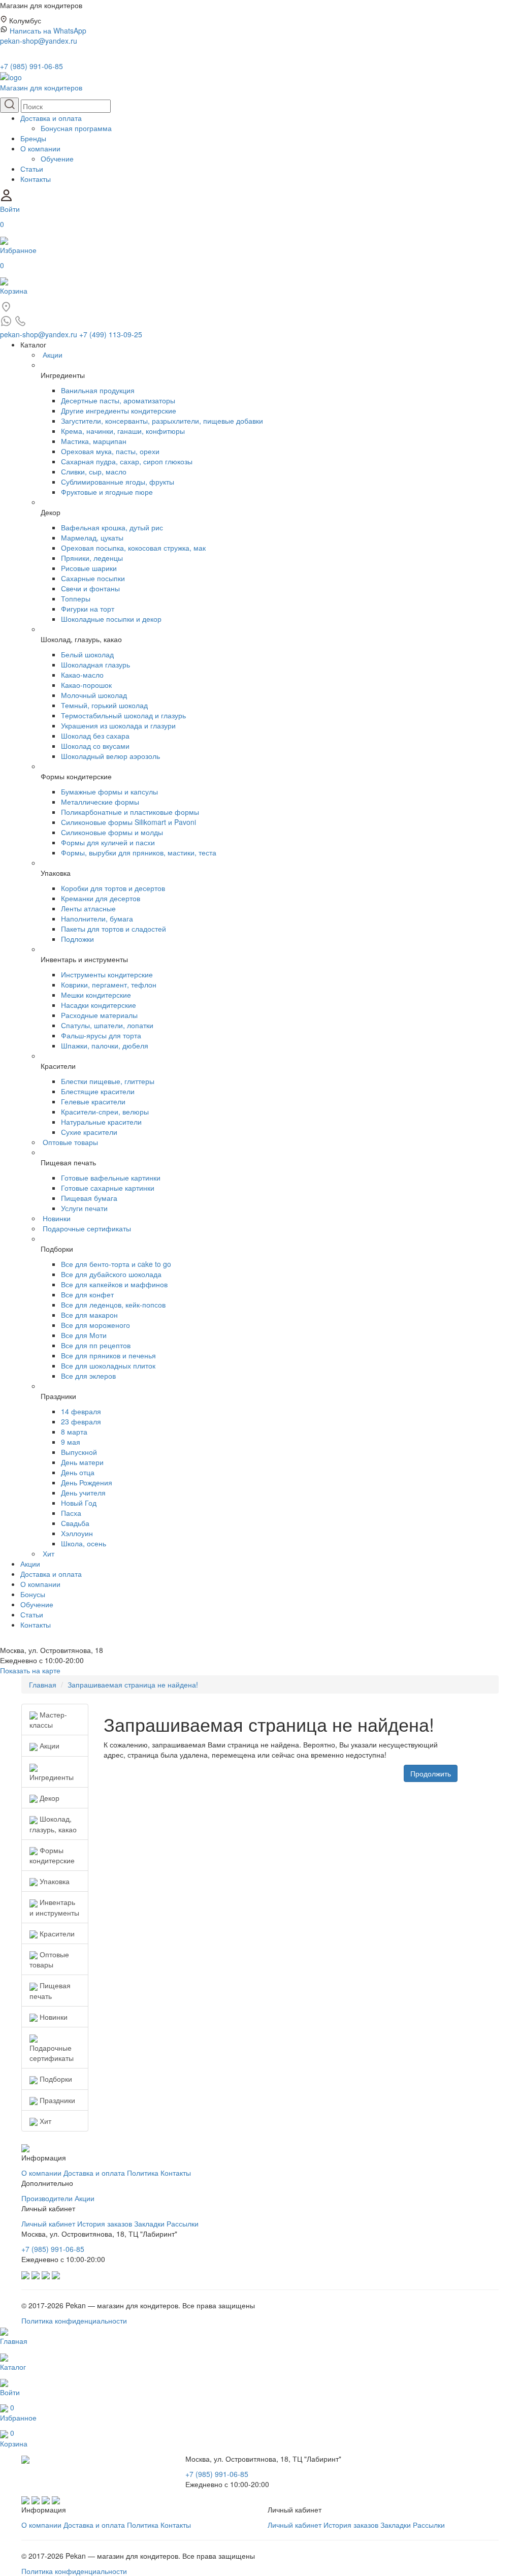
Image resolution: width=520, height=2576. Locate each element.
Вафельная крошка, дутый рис (112, 527)
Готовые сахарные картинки (108, 1188)
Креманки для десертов (101, 898)
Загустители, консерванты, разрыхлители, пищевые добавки (162, 421)
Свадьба (75, 1523)
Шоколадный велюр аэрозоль (110, 756)
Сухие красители (89, 1132)
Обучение (57, 158)
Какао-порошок (86, 685)
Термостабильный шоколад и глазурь (123, 715)
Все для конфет (87, 1294)
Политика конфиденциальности (74, 2320)
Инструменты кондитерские (107, 974)
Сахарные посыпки (93, 578)
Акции (53, 355)
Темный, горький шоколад (104, 705)
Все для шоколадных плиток (108, 1365)
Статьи (32, 169)
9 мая (71, 1442)
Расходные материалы (99, 1015)
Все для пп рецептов (96, 1345)
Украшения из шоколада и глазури (118, 725)
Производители (47, 2198)
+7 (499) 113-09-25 (111, 334)
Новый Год (79, 1503)
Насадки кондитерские (99, 1005)
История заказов (105, 2223)
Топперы (76, 598)
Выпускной (79, 1452)
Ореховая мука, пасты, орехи (110, 451)
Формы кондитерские (52, 1855)
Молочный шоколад (94, 695)
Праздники (56, 2100)
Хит (48, 1553)
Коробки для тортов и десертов (113, 888)
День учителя (83, 1492)
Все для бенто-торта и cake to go (116, 1264)
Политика (143, 2173)
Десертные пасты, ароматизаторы (118, 400)
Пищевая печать (50, 1990)
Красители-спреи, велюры (105, 1111)
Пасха (71, 1513)
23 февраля (81, 1421)
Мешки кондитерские (96, 995)
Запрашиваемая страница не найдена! (133, 1684)
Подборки (55, 2079)
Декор (48, 1798)
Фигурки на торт (88, 609)
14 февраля (81, 1411)
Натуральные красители (101, 1122)
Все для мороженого (95, 1325)
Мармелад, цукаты (92, 537)
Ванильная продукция (98, 390)
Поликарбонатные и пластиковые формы (130, 812)
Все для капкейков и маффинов (114, 1284)
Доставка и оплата (51, 118)
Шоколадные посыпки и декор (111, 619)
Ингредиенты (52, 1777)
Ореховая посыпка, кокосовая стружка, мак (133, 548)
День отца (78, 1472)
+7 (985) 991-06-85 (31, 66)
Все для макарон (89, 1315)
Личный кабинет (48, 2223)
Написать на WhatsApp (48, 30)
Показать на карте (30, 1670)
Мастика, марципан (94, 441)
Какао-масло (82, 675)
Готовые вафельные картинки (111, 1178)
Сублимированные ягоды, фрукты (118, 482)
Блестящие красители (98, 1091)
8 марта (74, 1432)
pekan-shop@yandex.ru (39, 41)
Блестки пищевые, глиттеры (108, 1081)
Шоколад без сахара (95, 736)
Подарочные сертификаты (87, 1228)
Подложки (77, 939)
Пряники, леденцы (92, 558)
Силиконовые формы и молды (112, 832)
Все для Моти (84, 1335)
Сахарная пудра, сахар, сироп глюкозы (127, 461)
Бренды (33, 138)
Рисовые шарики (89, 568)
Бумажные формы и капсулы (109, 791)
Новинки (57, 1218)
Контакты (36, 179)
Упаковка (54, 1881)
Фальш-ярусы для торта (101, 1035)
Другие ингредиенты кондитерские (119, 410)
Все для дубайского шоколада (111, 1274)
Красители (56, 1933)
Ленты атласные (88, 908)
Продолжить (431, 1773)
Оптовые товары (70, 1142)
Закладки (149, 2223)
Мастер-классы (48, 1720)
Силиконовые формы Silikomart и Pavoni (128, 822)
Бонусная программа (76, 128)
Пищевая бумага (89, 1198)
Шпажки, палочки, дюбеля (105, 1045)
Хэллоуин (77, 1533)
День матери (82, 1462)
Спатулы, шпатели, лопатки (107, 1025)
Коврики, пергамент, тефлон (109, 984)
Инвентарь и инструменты (54, 1907)
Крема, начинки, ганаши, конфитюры (123, 431)
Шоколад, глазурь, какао (53, 1824)
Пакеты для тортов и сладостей (113, 929)
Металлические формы (100, 802)
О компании (40, 148)
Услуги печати (84, 1208)
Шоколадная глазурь (95, 664)
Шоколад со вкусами (95, 746)
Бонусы (33, 1594)
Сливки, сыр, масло (94, 471)
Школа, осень (84, 1543)
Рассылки (183, 2223)
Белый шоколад (87, 654)
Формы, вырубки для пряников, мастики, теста (139, 852)
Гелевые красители (93, 1101)
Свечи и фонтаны (90, 588)
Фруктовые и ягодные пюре (107, 492)
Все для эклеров (88, 1376)
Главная (43, 1684)
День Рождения (87, 1482)
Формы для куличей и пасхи (108, 842)
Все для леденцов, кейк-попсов (113, 1305)
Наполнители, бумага (97, 918)
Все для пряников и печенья (108, 1355)
